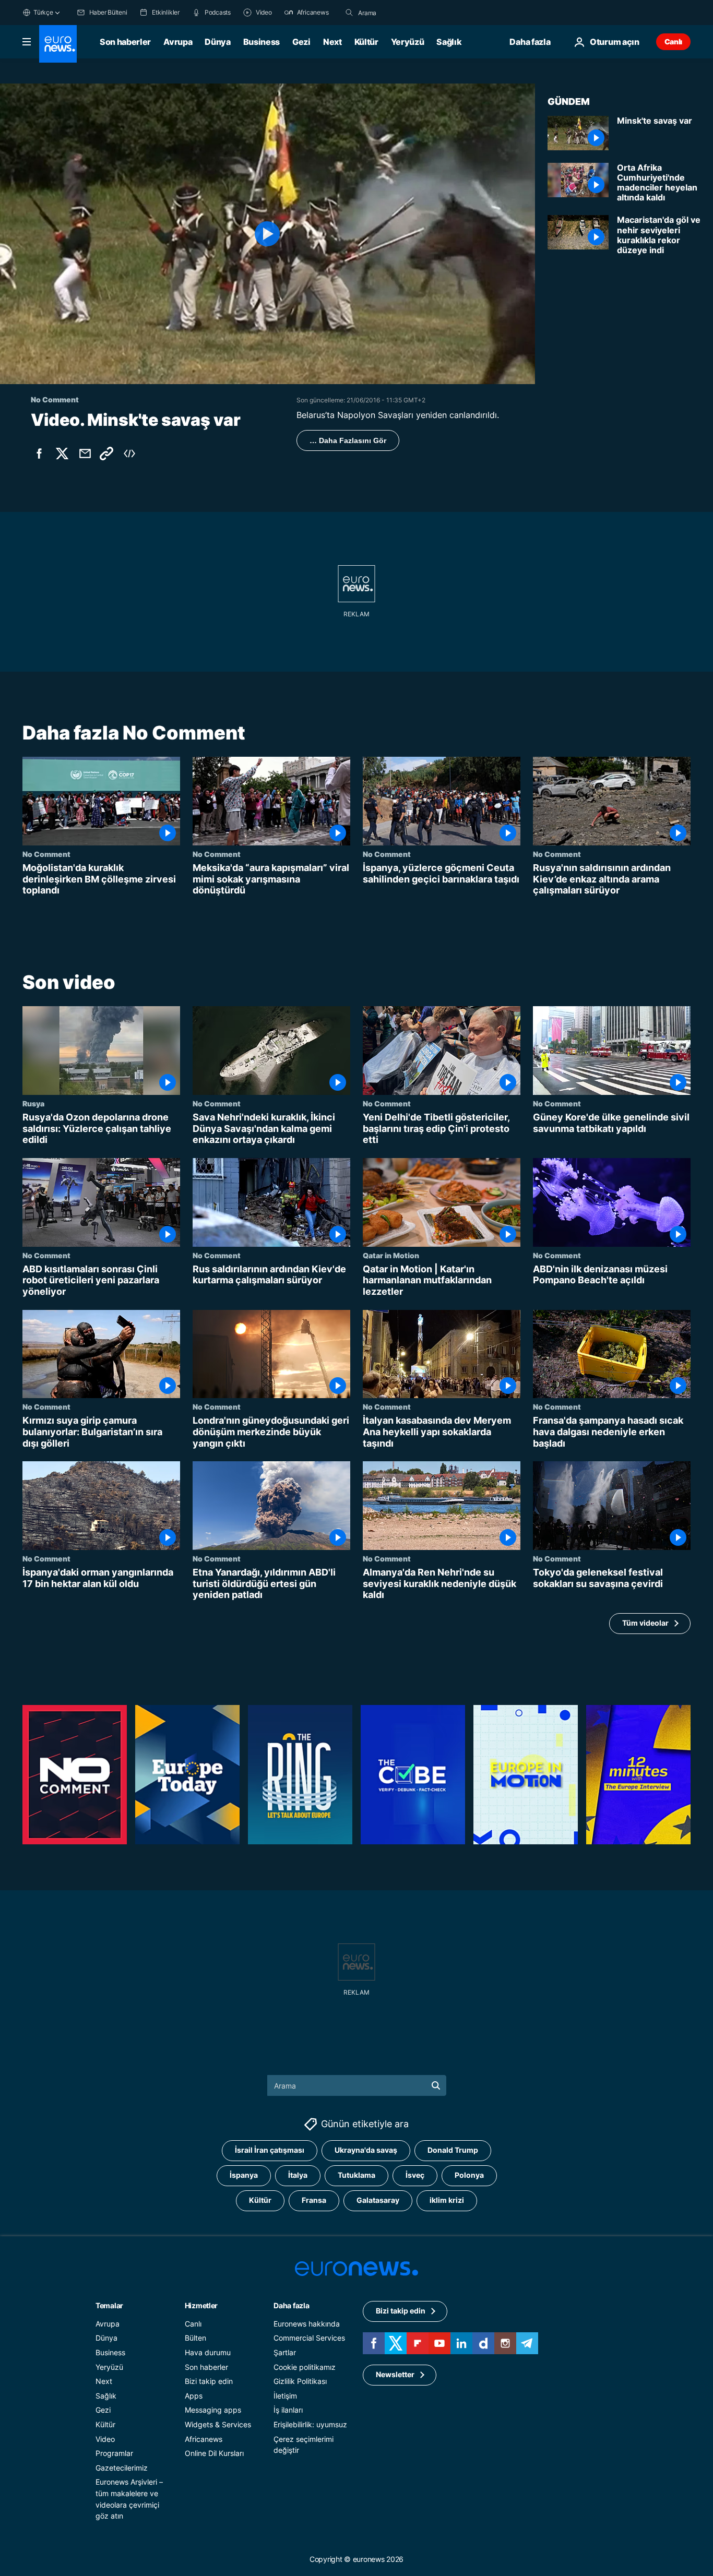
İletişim (285, 2395)
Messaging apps (213, 2410)
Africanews (204, 2438)
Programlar (114, 2453)
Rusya (33, 1103)
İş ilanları (288, 2410)
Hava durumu (208, 2352)
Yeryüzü (408, 42)
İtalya (298, 2175)
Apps (194, 2395)
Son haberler (125, 42)
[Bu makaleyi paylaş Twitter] (62, 454)
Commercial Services (309, 2338)
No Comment (46, 854)
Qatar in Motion (391, 1255)
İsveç (415, 2175)
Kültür (366, 42)
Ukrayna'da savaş (366, 2150)
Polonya (469, 2175)
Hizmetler (201, 2305)
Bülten (195, 2338)
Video (105, 2438)
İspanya (244, 2175)
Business (262, 42)
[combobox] (402, 13)
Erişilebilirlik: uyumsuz (310, 2424)
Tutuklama (356, 2175)
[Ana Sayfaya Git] (58, 44)
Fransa (314, 2200)
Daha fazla (291, 2305)
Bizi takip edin (209, 2381)
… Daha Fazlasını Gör (348, 440)
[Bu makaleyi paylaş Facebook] (39, 454)
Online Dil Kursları (214, 2453)
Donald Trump (453, 2150)
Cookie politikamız (305, 2366)
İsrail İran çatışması (270, 2150)
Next (332, 42)
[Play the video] (268, 234)
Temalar (109, 2305)
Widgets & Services (218, 2424)
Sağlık (449, 42)
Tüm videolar (645, 1623)
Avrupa (178, 42)
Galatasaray (378, 2200)
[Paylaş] (85, 454)
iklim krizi (447, 2200)
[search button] (349, 13)
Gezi (301, 42)
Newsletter (395, 2374)
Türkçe (43, 12)
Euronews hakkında (307, 2323)
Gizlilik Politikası (300, 2381)
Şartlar (285, 2352)
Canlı (673, 41)
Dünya (217, 42)
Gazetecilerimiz (122, 2467)
